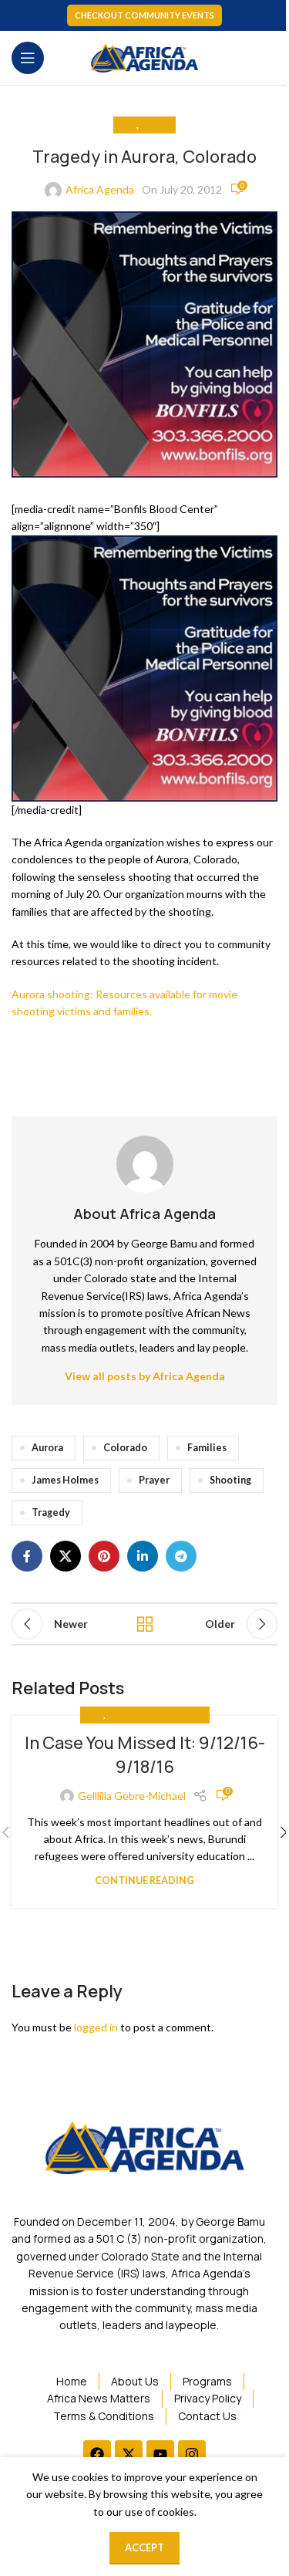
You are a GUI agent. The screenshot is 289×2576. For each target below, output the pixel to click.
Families (207, 1448)
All (129, 125)
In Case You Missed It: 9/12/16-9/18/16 (145, 1755)
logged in (96, 2027)
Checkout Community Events (144, 15)
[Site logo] (145, 57)
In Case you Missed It (155, 1715)
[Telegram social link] (181, 1556)
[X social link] (66, 1556)
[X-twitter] (129, 2454)
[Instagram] (192, 2454)
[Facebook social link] (27, 1556)
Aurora (47, 1448)
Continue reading (144, 1881)
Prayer (154, 1480)
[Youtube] (160, 2454)
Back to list (145, 1624)
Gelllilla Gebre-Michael (132, 1796)
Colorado (125, 1448)
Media (154, 125)
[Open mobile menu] (28, 58)
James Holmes (65, 1480)
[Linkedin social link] (143, 1556)
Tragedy (51, 1513)
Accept (144, 2547)
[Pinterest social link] (104, 1556)
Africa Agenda (100, 189)
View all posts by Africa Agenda (145, 1376)
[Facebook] (97, 2454)
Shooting (230, 1480)
